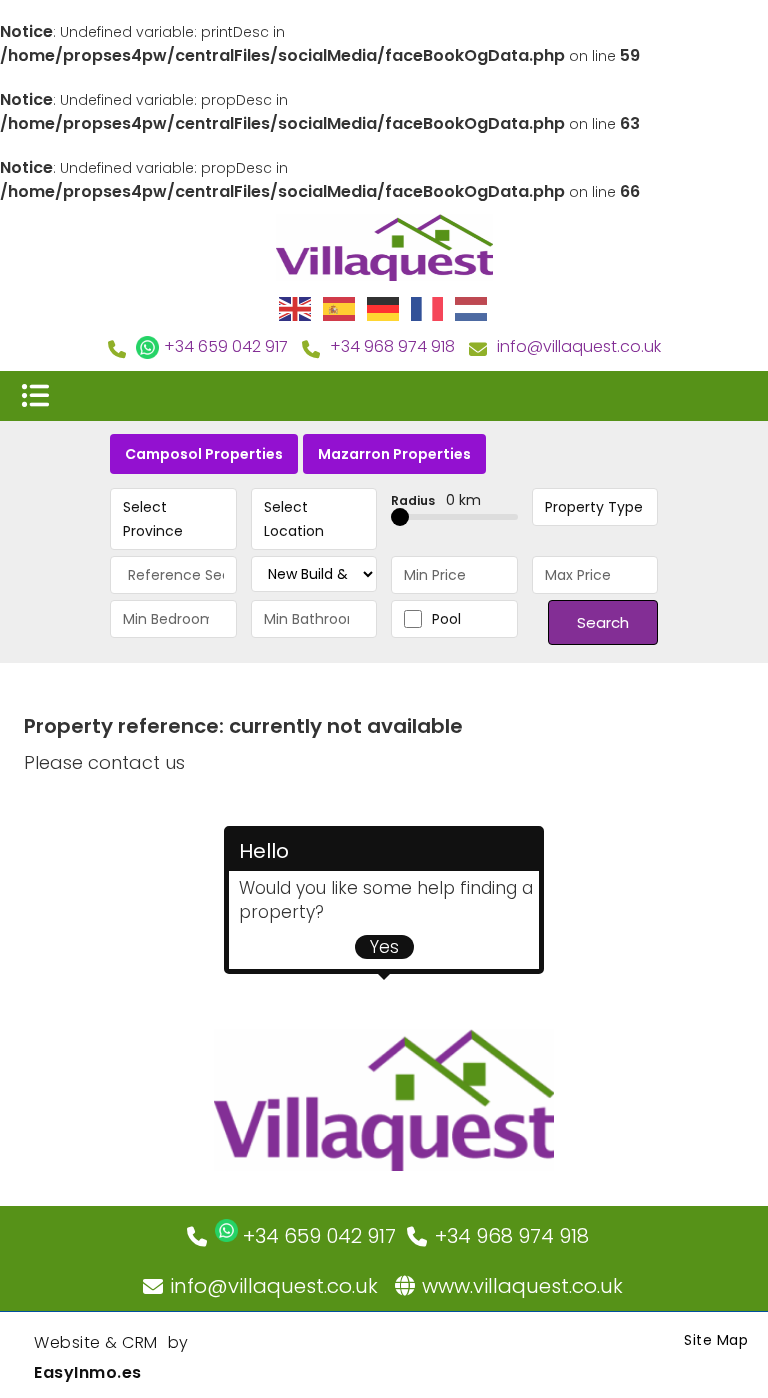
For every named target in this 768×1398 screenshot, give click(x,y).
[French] (428, 308)
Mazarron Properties (394, 454)
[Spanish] (340, 308)
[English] (296, 308)
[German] (384, 308)
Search (603, 622)
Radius (436, 500)
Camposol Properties (204, 454)
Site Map (716, 1340)
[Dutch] (472, 308)
